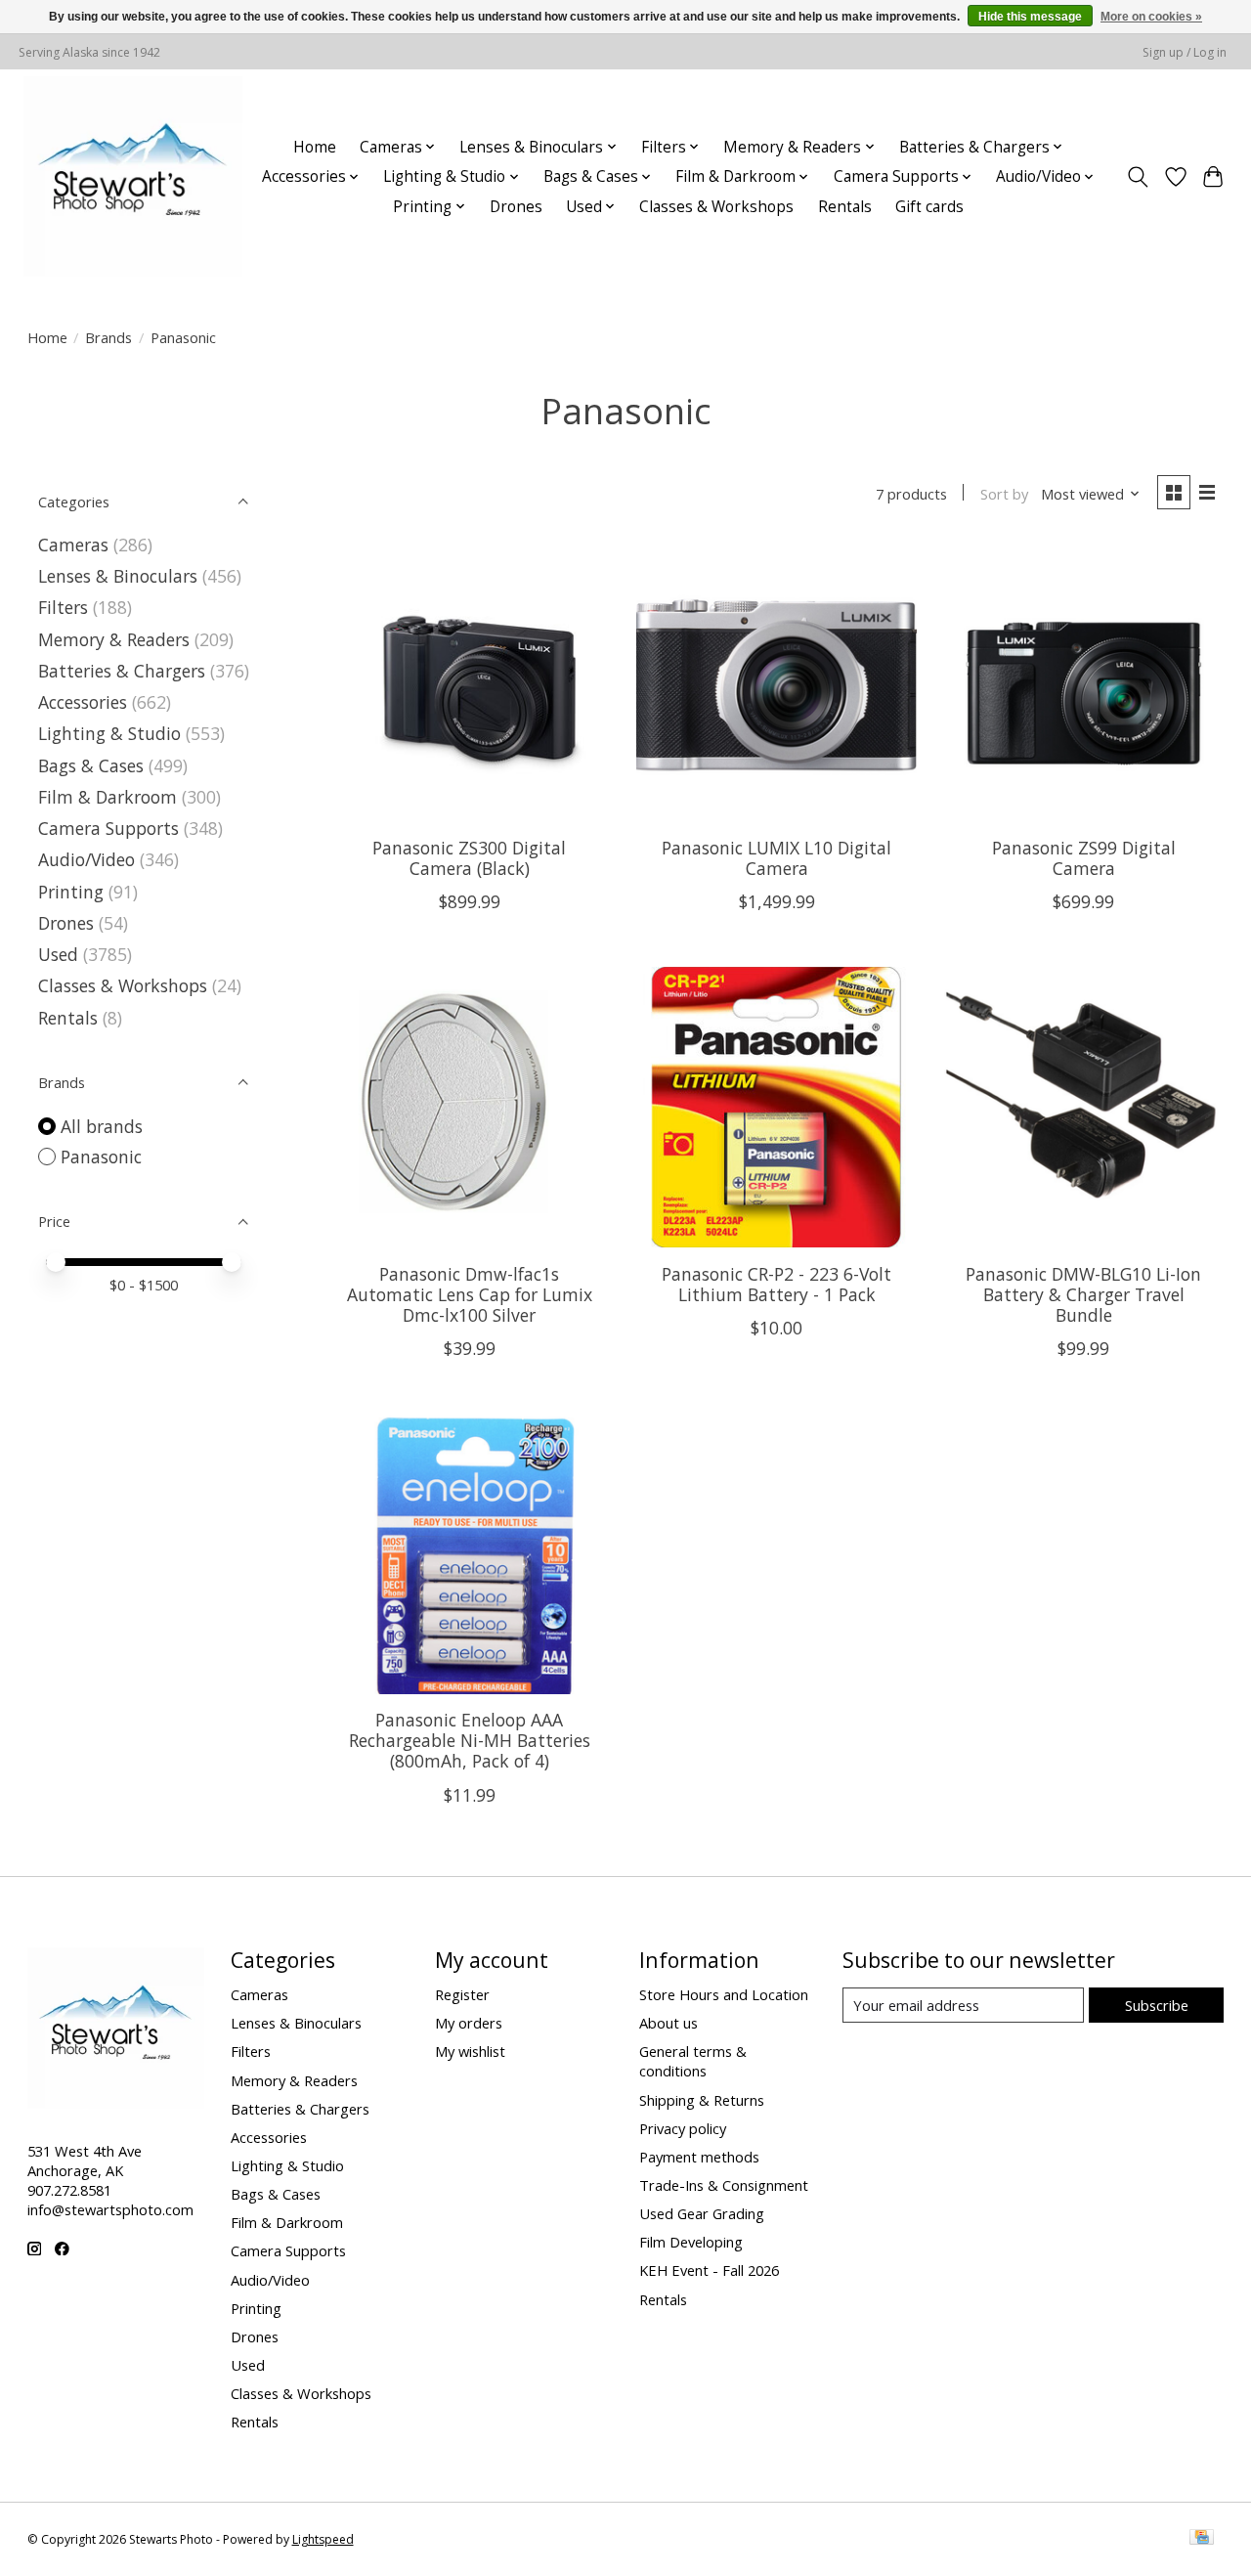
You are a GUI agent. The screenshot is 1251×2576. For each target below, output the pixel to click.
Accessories (83, 702)
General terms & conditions (693, 2061)
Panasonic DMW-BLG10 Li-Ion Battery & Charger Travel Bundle (1083, 1294)
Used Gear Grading (702, 2213)
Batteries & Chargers (122, 671)
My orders (469, 2023)
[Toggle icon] (1137, 177)
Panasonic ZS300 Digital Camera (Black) (469, 858)
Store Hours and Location (724, 1994)
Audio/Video (86, 859)
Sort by (1004, 494)
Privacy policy (683, 2128)
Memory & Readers (114, 639)
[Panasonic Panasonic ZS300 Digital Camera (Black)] (470, 682)
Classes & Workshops (716, 207)
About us (669, 2023)
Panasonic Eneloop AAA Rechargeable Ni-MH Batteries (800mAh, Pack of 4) (470, 1740)
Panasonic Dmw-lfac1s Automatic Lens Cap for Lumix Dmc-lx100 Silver (470, 1294)
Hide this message (1030, 17)
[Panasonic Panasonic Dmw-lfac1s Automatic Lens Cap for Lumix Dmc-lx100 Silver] (470, 1107)
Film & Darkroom (108, 797)
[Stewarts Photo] (133, 176)
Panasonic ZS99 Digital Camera (1084, 858)
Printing (71, 892)
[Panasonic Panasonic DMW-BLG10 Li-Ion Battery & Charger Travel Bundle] (1084, 1107)
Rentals (845, 207)
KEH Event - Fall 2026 (709, 2270)
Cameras (73, 545)
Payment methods (699, 2157)
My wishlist (470, 2051)
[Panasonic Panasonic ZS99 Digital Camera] (1084, 682)
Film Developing (691, 2242)
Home (315, 147)
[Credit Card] (1202, 2539)
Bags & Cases (91, 765)
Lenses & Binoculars (118, 576)
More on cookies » (1151, 17)
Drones (516, 207)
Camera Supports (108, 828)
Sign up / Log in (1185, 52)
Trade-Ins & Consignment (724, 2185)
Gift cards (929, 207)
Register (462, 1994)
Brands (108, 337)
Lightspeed (323, 2539)
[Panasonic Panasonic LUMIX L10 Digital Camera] (776, 682)
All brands (102, 1126)
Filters (63, 607)
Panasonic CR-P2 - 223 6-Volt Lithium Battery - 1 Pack (776, 1284)
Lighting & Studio (109, 733)
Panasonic (101, 1157)
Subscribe (1157, 2005)
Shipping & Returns (702, 2100)
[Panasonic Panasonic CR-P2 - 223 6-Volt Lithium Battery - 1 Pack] (776, 1107)
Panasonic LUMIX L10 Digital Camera (776, 858)
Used (58, 954)
